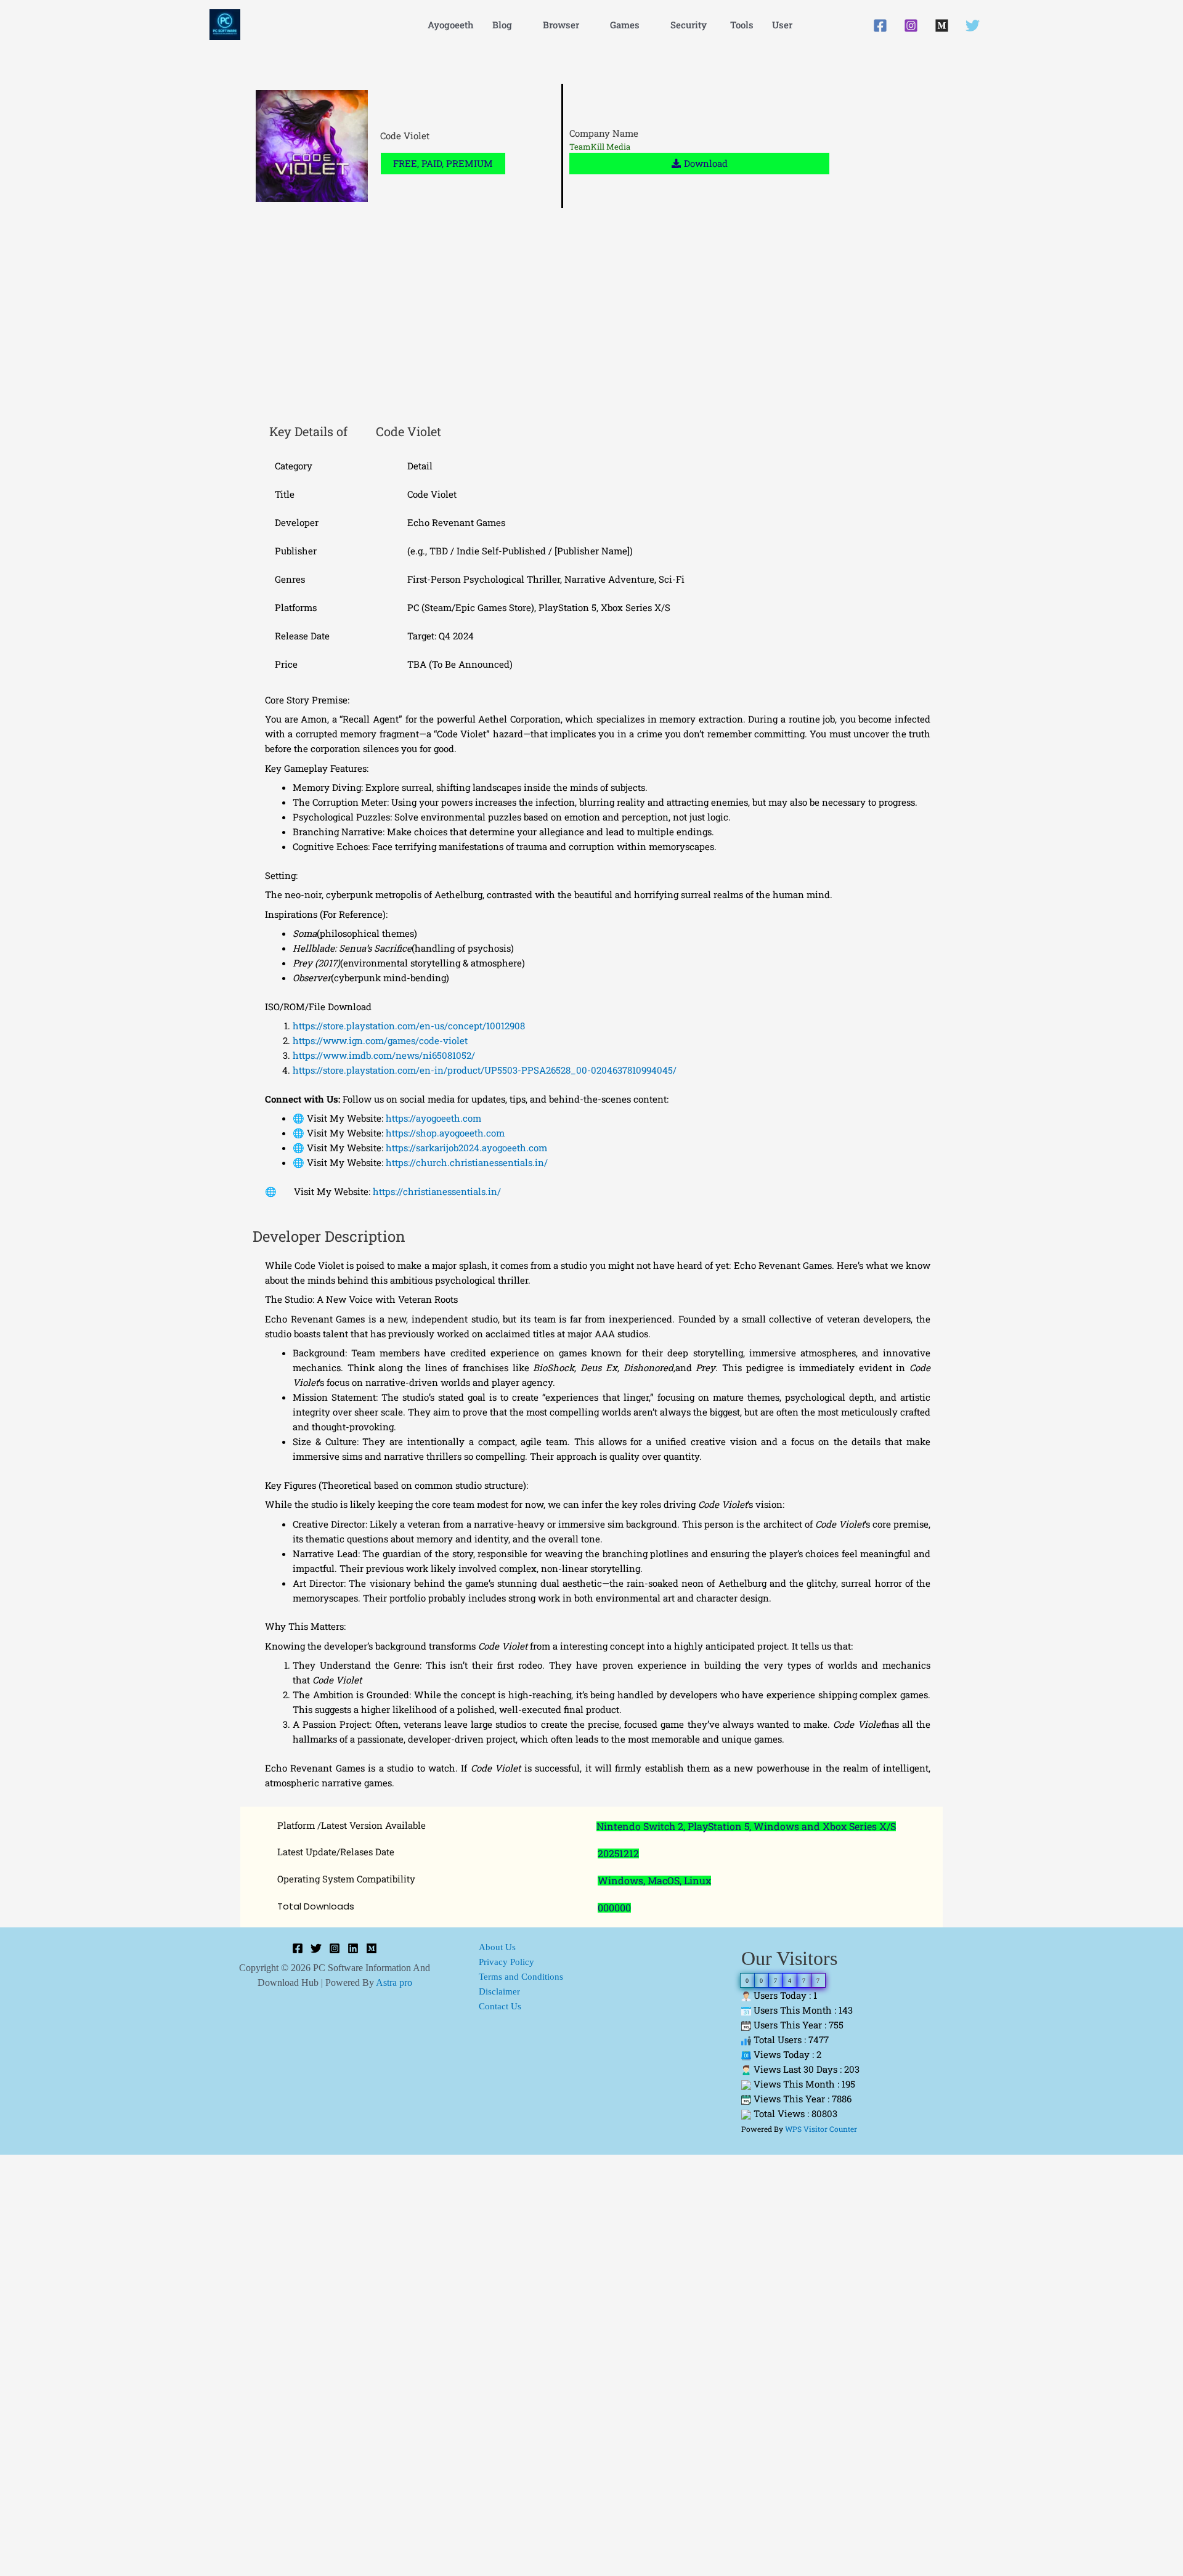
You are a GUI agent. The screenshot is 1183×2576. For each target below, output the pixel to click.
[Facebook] (880, 26)
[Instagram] (911, 26)
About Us (497, 1947)
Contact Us (500, 2006)
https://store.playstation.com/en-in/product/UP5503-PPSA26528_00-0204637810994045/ (485, 1070)
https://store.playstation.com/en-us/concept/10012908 (409, 1026)
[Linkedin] (353, 1948)
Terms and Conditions (521, 1977)
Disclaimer (499, 1991)
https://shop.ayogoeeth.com (444, 1133)
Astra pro (394, 1983)
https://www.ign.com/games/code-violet (380, 1040)
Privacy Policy (506, 1962)
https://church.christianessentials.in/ (465, 1162)
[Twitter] (973, 26)
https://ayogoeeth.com (432, 1118)
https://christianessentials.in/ (436, 1191)
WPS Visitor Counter (821, 2129)
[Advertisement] (591, 319)
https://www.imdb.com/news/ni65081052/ (384, 1055)
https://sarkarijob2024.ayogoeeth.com (465, 1148)
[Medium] (942, 26)
